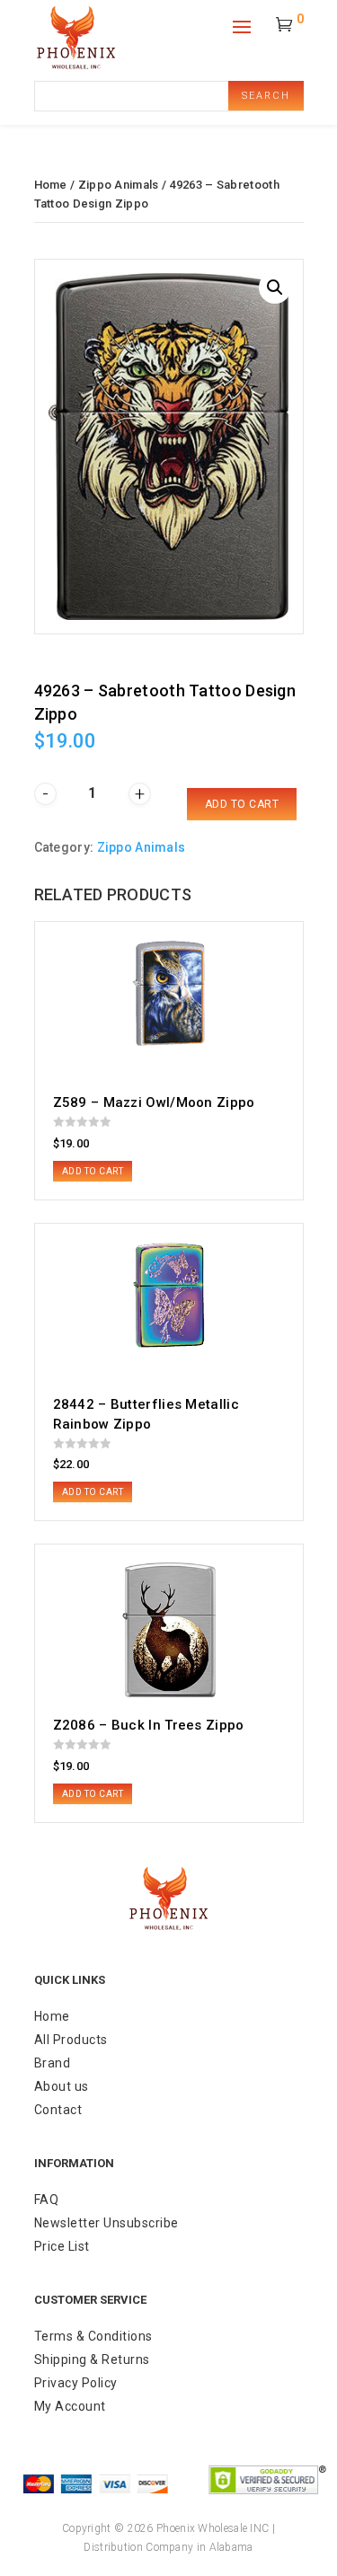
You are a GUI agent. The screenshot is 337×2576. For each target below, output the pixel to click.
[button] (275, 288)
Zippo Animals (119, 185)
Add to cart (242, 804)
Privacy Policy (76, 2383)
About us (62, 2086)
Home (51, 185)
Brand (53, 2063)
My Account (70, 2406)
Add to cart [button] (93, 1171)
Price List (62, 2246)
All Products (71, 2040)
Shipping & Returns (92, 2359)
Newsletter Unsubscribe (106, 2223)
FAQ (47, 2200)
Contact (58, 2110)
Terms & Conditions (93, 2336)
